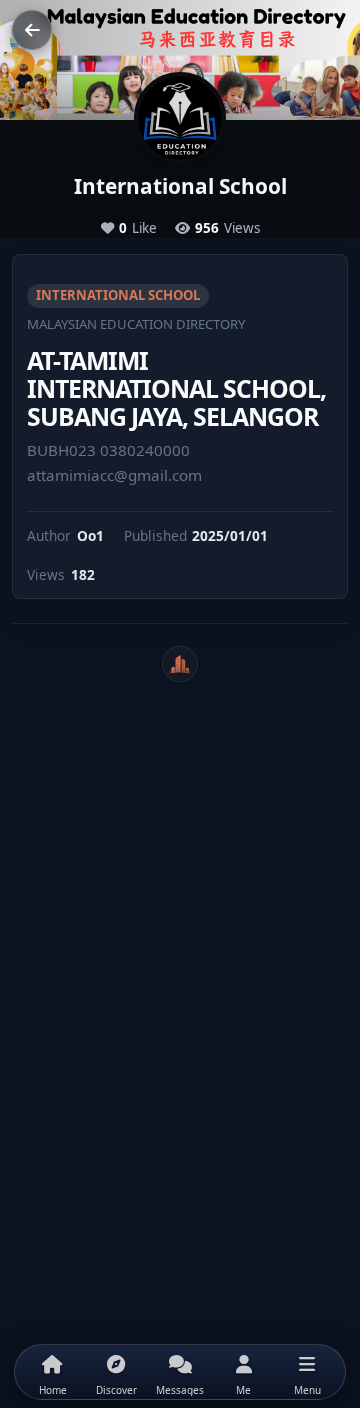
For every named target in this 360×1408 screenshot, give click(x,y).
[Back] (32, 30)
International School (118, 295)
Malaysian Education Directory (136, 324)
